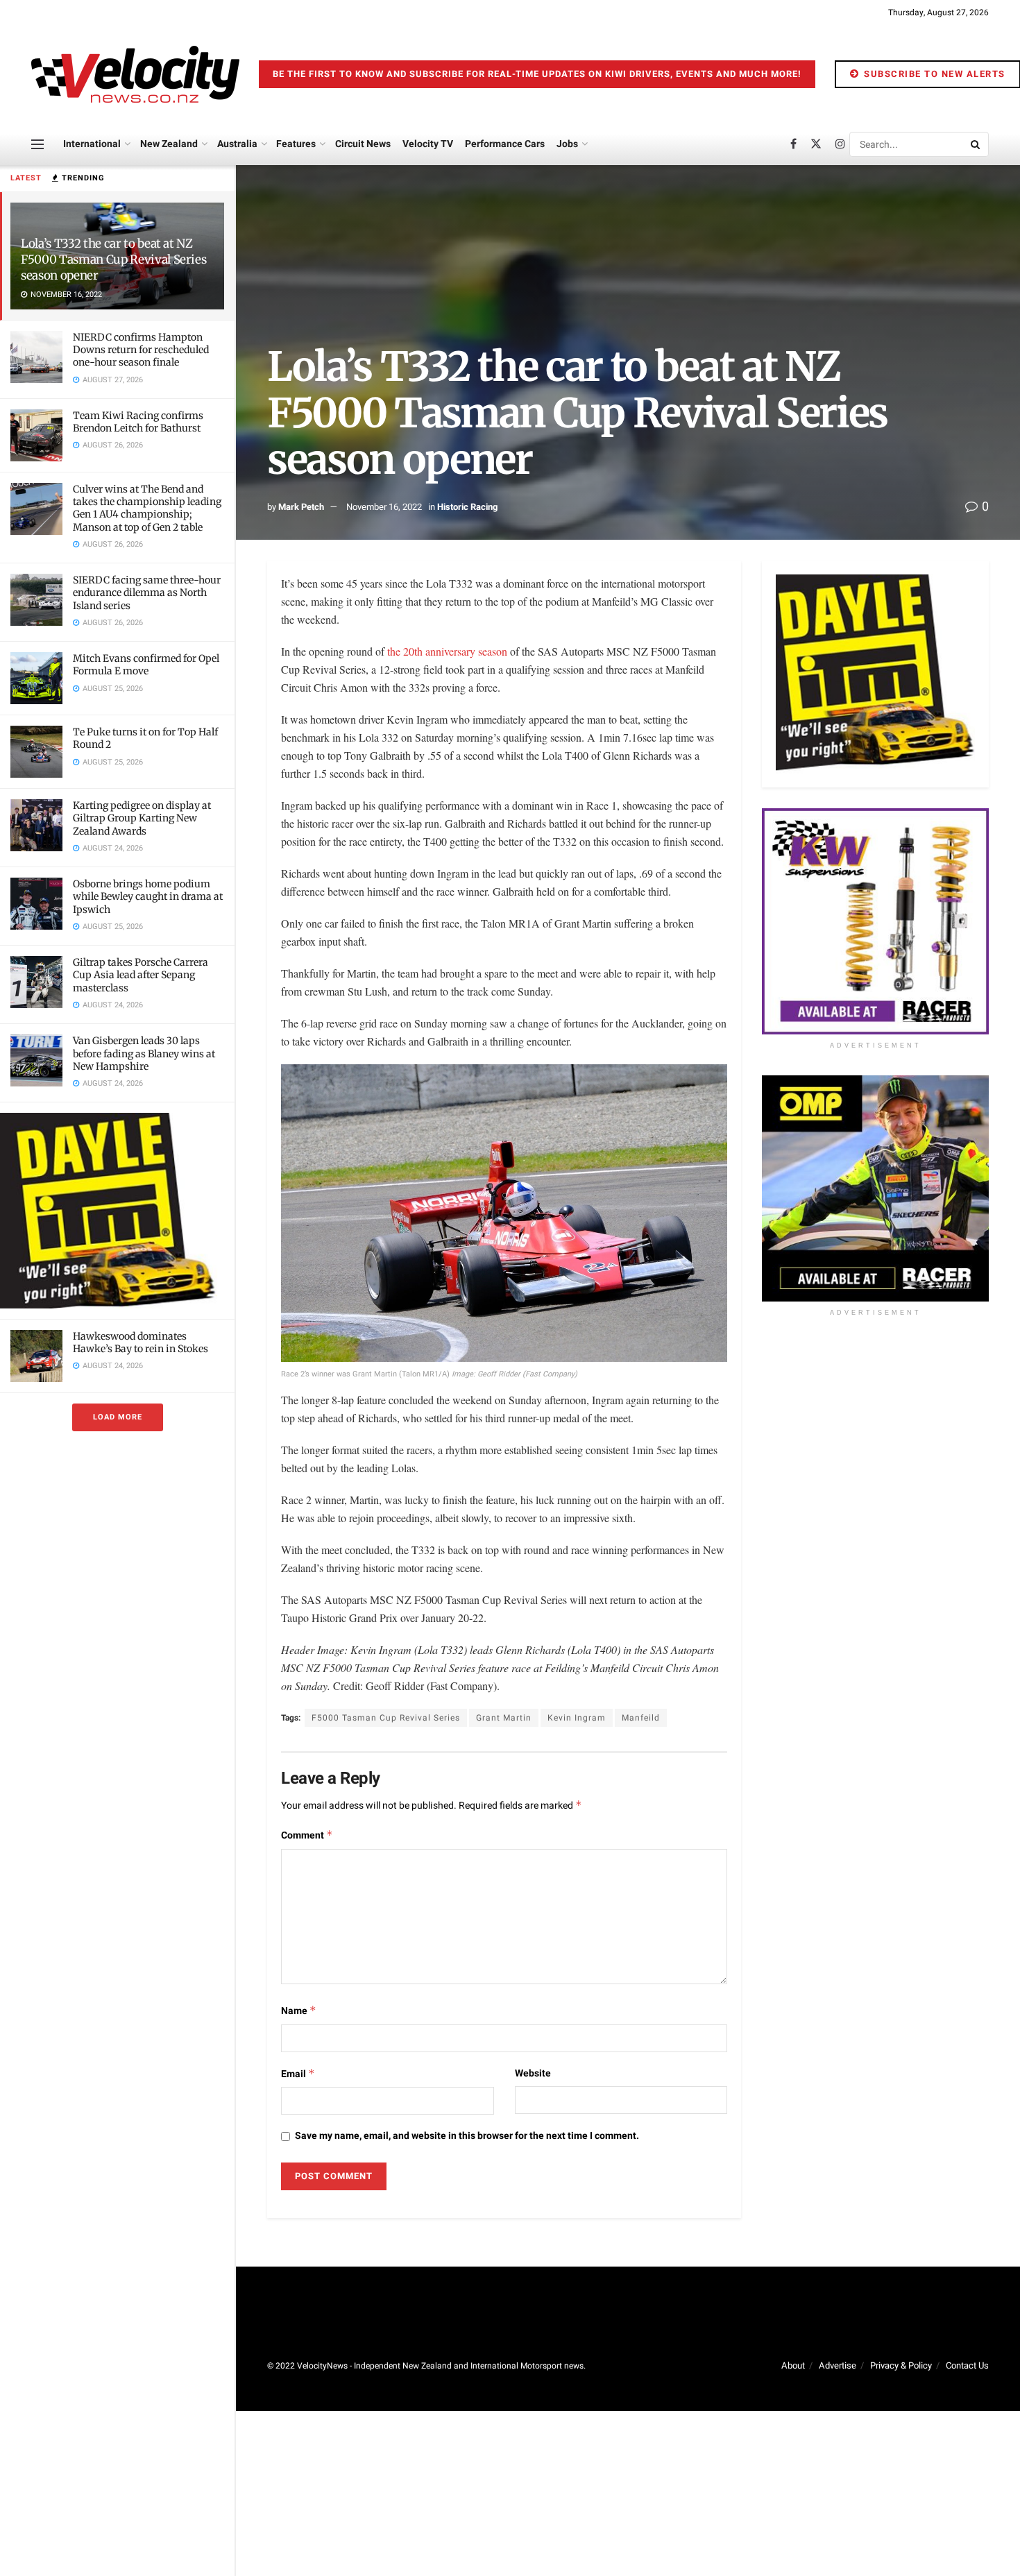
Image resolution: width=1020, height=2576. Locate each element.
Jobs (567, 144)
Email (298, 2074)
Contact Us (967, 2365)
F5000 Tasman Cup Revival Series (386, 1718)
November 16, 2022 (384, 507)
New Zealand (169, 144)
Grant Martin (504, 1718)
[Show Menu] (37, 144)
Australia (237, 144)
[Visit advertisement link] (117, 1210)
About (793, 2365)
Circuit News (363, 144)
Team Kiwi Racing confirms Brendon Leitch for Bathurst (138, 422)
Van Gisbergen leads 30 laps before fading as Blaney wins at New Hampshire (144, 1053)
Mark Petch (301, 507)
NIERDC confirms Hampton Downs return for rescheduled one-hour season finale (141, 350)
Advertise (838, 2365)
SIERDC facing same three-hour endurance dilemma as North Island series (147, 592)
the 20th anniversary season (449, 651)
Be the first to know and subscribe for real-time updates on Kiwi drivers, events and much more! (537, 74)
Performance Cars (505, 144)
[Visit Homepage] (135, 74)
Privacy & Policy (901, 2365)
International (92, 144)
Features (296, 144)
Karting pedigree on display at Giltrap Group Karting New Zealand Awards (142, 818)
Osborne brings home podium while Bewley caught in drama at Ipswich (148, 896)
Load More (118, 1417)
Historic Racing (467, 507)
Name (299, 2011)
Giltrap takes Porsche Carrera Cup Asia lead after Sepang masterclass (141, 975)
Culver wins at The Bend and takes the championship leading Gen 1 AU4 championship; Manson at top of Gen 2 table (147, 508)
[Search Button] (976, 144)
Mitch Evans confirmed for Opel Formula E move (146, 665)
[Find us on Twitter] (816, 144)
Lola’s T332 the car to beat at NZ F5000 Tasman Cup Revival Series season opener (113, 259)
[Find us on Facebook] (793, 144)
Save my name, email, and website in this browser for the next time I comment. (467, 2136)
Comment (307, 1835)
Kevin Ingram (577, 1718)
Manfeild (641, 1718)
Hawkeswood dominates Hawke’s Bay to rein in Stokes (141, 1342)
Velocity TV (428, 144)
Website (533, 2073)
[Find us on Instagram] (840, 144)
